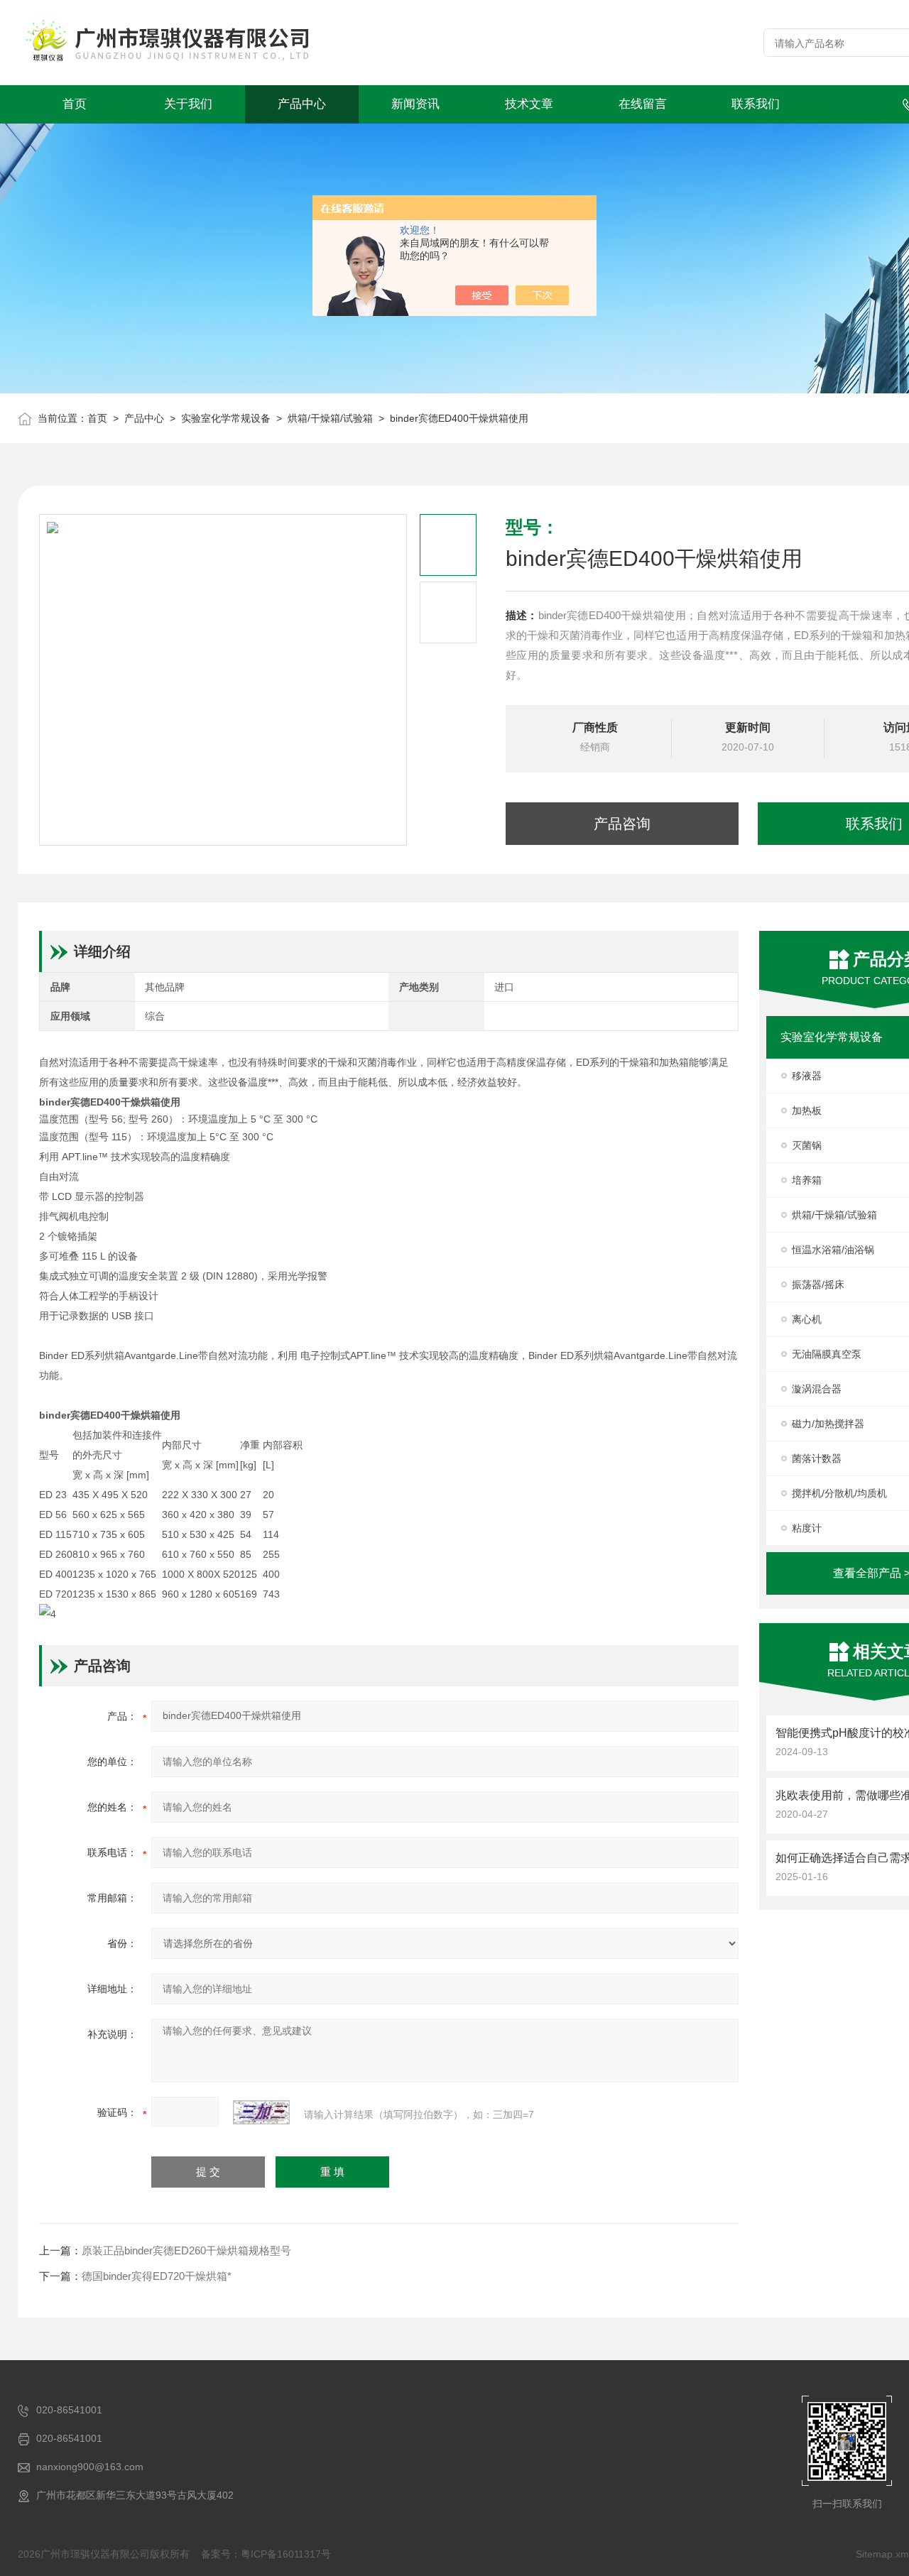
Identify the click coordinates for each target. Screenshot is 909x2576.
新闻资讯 (415, 104)
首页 (75, 104)
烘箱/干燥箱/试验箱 (330, 418)
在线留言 (643, 104)
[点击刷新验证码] (261, 2112)
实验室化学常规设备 (226, 418)
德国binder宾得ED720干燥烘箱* (157, 2276)
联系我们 (756, 104)
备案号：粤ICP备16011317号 (266, 2554)
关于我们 (188, 104)
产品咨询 (622, 824)
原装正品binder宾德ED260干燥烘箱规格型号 (186, 2250)
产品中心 (302, 104)
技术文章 (529, 104)
